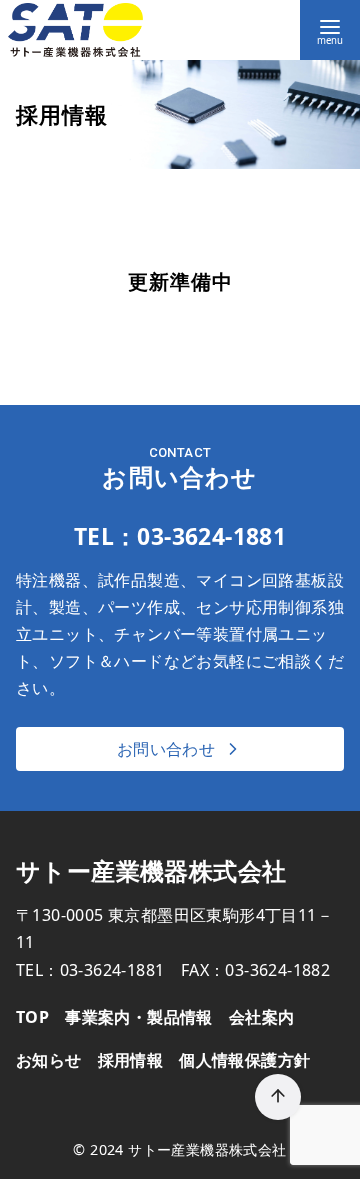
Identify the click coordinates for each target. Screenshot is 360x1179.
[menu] (330, 30)
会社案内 (262, 1017)
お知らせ (49, 1060)
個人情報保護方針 (244, 1060)
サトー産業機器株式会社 (207, 1149)
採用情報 (131, 1060)
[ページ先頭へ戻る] (278, 1097)
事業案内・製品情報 (139, 1017)
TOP (32, 1017)
